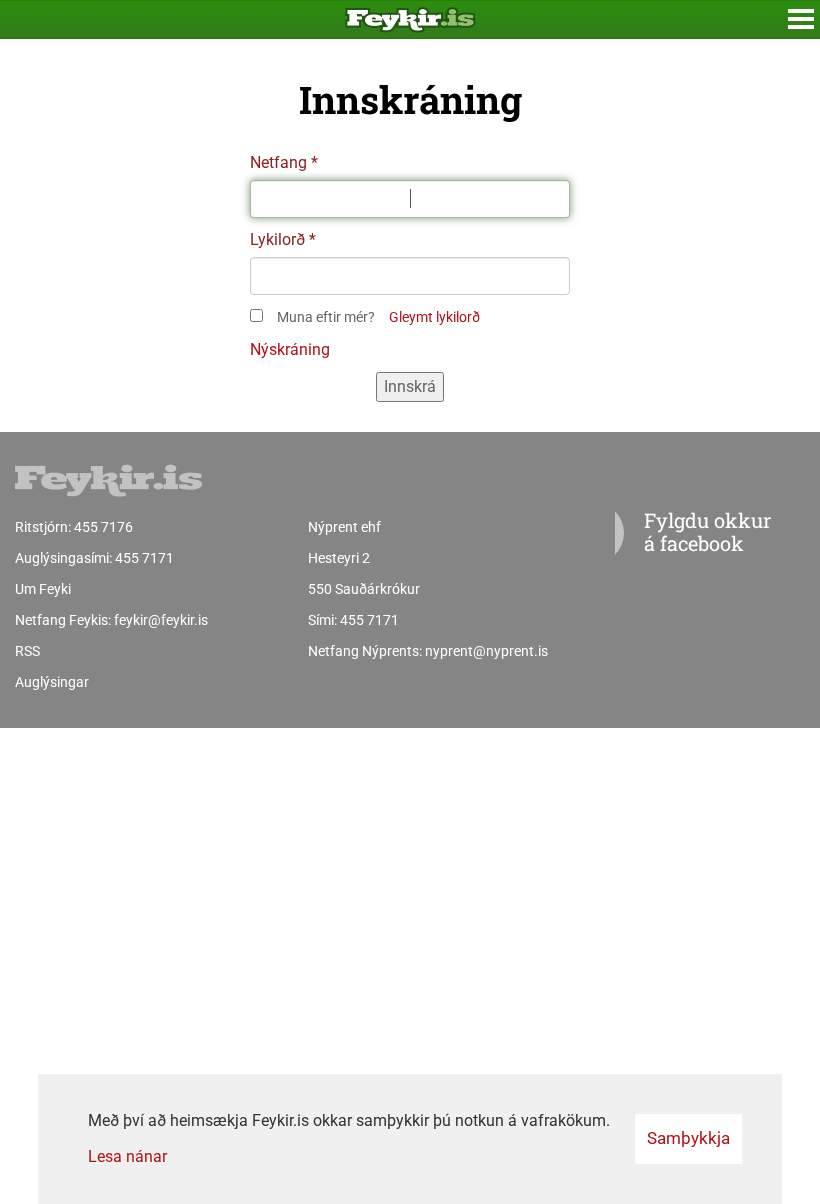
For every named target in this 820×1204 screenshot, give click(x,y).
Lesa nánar (127, 1156)
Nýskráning (290, 349)
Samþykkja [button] (688, 1138)
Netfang (278, 162)
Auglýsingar (52, 682)
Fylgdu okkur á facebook (707, 531)
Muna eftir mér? (326, 317)
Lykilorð (277, 239)
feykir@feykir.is (161, 620)
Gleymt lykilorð (434, 317)
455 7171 (144, 558)
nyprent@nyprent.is (486, 651)
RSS (27, 651)
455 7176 (103, 527)
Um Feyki (43, 589)
